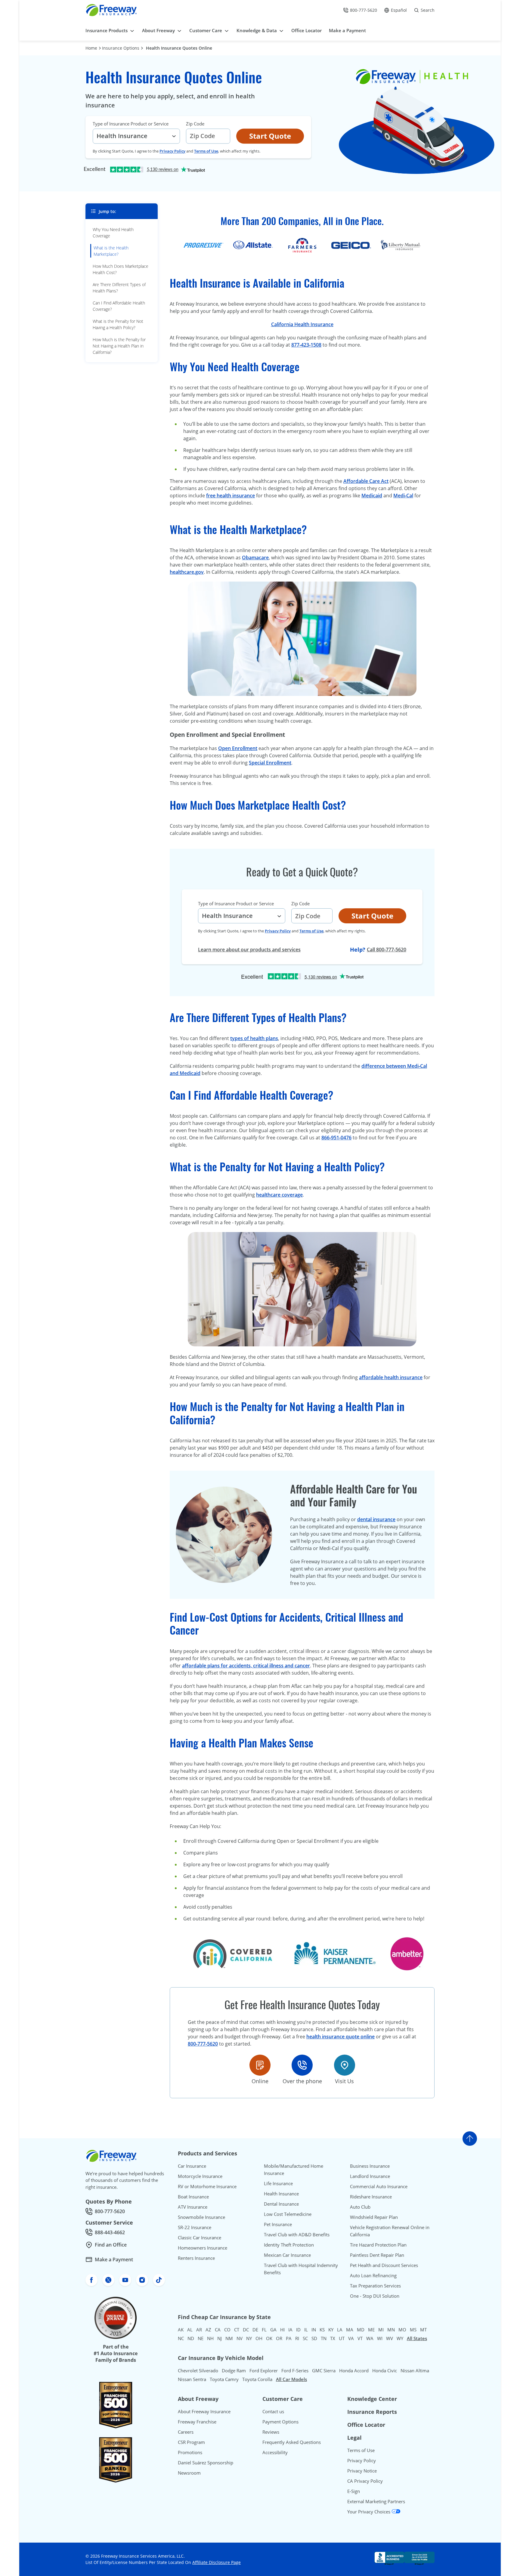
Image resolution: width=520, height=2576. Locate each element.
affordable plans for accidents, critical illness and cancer (246, 1666)
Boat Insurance (193, 2197)
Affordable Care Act (366, 481)
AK (181, 2330)
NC (181, 2338)
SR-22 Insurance (195, 2227)
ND (191, 2338)
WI (380, 2338)
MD (361, 2330)
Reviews (271, 2432)
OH (259, 2338)
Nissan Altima (415, 2371)
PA (289, 2338)
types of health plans (254, 1038)
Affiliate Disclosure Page (217, 2562)
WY (400, 2338)
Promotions (190, 2452)
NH (210, 2338)
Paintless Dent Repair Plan (377, 2255)
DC (246, 2330)
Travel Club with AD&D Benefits (297, 2235)
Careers (186, 2432)
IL (306, 2330)
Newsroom (189, 2473)
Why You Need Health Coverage (113, 233)
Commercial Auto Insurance (379, 2186)
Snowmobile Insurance (201, 2217)
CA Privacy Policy (365, 2481)
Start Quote (270, 136)
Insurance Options (121, 48)
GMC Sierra (324, 2371)
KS (322, 2330)
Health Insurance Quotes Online (179, 48)
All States (417, 2338)
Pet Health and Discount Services (384, 2265)
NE (201, 2338)
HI (282, 2330)
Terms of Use (206, 151)
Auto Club (360, 2207)
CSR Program (191, 2442)
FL (264, 2330)
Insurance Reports (372, 2412)
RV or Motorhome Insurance (207, 2186)
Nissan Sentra (192, 2379)
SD (314, 2338)
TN (324, 2338)
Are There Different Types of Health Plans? (119, 288)
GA (273, 2330)
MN (391, 2330)
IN (314, 2330)
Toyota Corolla (257, 2379)
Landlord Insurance (370, 2176)
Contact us (273, 2411)
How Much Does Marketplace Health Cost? (121, 269)
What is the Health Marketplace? (111, 251)
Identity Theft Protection (289, 2245)
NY (249, 2338)
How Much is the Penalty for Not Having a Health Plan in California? (119, 346)
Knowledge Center (372, 2399)
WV (390, 2338)
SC (305, 2338)
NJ (220, 2338)
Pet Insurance (278, 2224)
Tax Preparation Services (375, 2286)
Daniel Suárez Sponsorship (206, 2463)
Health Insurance (281, 2194)
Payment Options (280, 2422)
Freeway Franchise (197, 2422)
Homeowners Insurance (203, 2248)
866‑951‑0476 (336, 1138)
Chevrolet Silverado (198, 2371)
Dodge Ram (234, 2371)
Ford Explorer (264, 2371)
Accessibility (275, 2452)
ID (298, 2330)
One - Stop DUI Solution (375, 2296)
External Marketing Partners (376, 2501)
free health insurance (231, 496)
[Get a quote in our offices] (345, 2065)
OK (269, 2338)
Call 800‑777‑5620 (387, 950)
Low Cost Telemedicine (288, 2214)
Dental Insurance (281, 2204)
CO (227, 2330)
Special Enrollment (270, 763)
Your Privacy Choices (369, 2512)
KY (331, 2330)
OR (279, 2338)
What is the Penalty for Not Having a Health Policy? (118, 324)
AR (199, 2330)
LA (340, 2330)
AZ (208, 2330)
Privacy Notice (362, 2471)
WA (370, 2338)
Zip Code (195, 124)
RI (297, 2338)
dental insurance (376, 1519)
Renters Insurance (196, 2258)
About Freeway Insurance (204, 2411)
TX (333, 2338)
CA (218, 2330)
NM (229, 2338)
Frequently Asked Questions (292, 2442)
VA (351, 2338)
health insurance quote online (340, 2037)
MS (413, 2330)
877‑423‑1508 (306, 345)
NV (240, 2338)
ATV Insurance (193, 2207)
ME (371, 2330)
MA (350, 2330)
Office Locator (366, 2425)
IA (290, 2330)
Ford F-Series (295, 2371)
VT (360, 2338)
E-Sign (354, 2491)
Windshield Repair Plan (374, 2217)
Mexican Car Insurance (287, 2255)
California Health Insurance (302, 324)
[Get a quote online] (260, 2065)
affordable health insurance (391, 1377)
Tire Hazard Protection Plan (378, 2245)
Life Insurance (278, 2183)
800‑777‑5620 (203, 2044)
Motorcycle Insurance (200, 2176)
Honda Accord (354, 2371)
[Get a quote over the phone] (302, 2065)
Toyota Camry (224, 2379)
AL (190, 2330)
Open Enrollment (238, 748)
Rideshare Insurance (371, 2197)
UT (342, 2338)
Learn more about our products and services (249, 950)
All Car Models (291, 2379)
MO (402, 2330)
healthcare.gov (187, 572)
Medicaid (372, 496)
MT (423, 2330)
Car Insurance (192, 2166)
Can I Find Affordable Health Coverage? (119, 306)
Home (91, 48)
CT (237, 2330)
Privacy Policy (172, 151)
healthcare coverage (279, 1195)
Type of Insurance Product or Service (131, 124)
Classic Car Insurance (200, 2238)
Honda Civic (385, 2371)
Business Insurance (370, 2166)
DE (255, 2330)
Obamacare (255, 558)
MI (381, 2330)
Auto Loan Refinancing (373, 2275)
